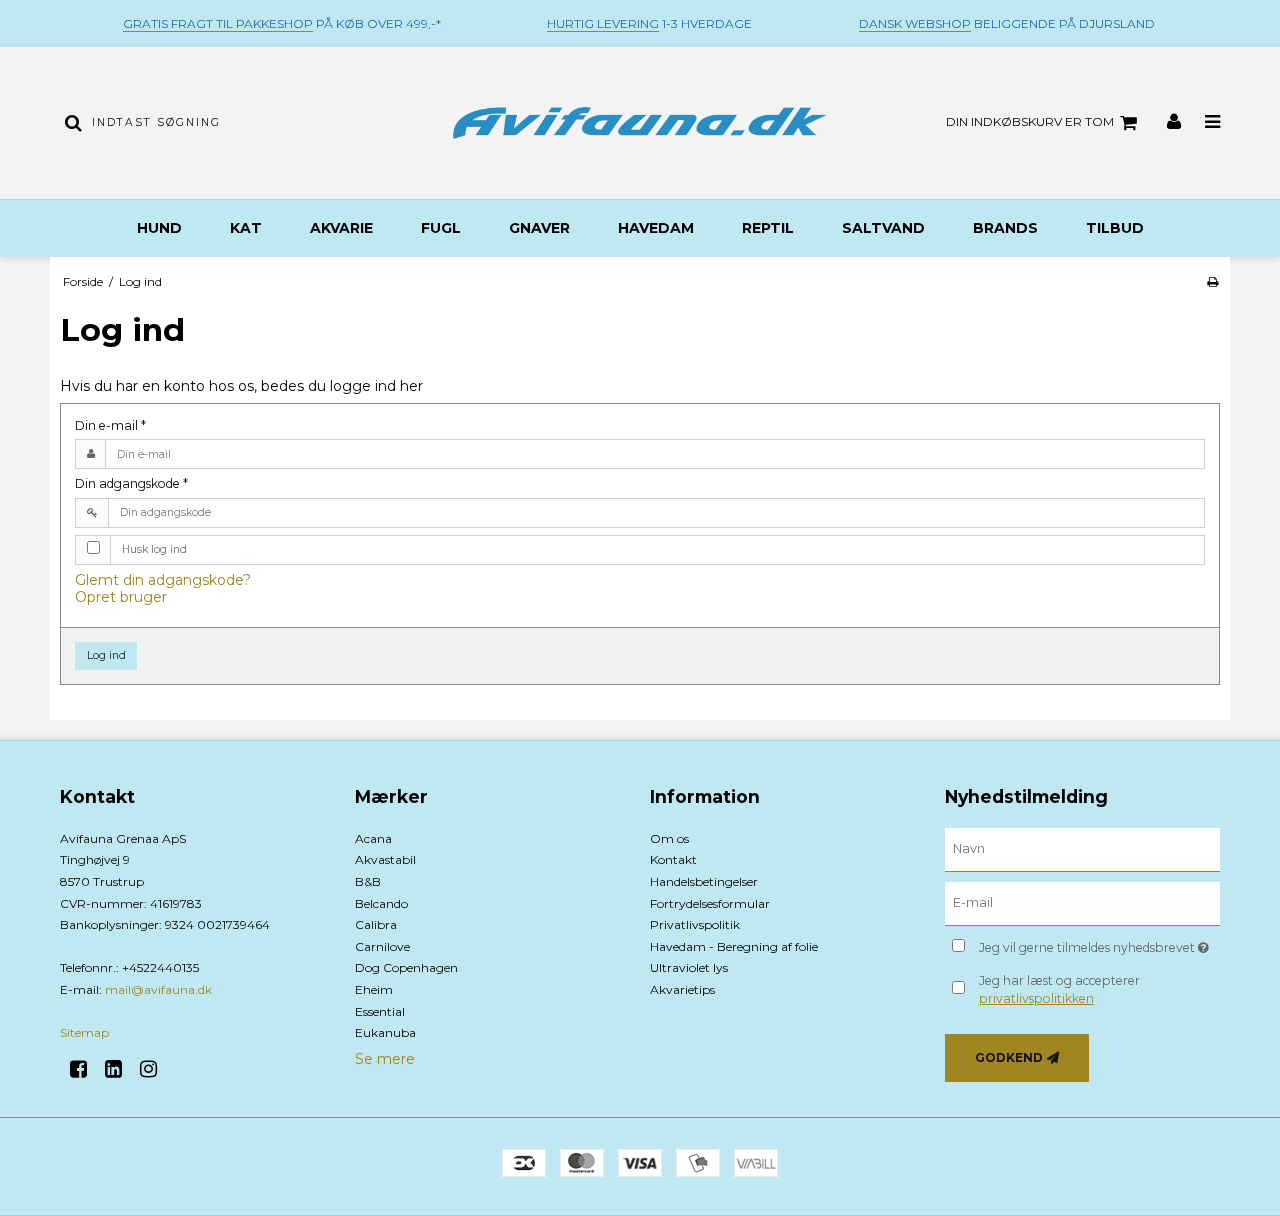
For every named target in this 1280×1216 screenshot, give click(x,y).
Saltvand (883, 228)
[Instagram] (155, 1069)
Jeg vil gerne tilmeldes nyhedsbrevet (1099, 944)
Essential (380, 1011)
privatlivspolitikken (1036, 998)
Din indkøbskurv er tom (1030, 121)
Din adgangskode (131, 483)
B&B (368, 881)
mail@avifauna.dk (158, 989)
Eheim (374, 989)
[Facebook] (85, 1069)
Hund (159, 228)
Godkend (1009, 1057)
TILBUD (1115, 228)
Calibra (376, 924)
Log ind (106, 655)
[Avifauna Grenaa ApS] (639, 123)
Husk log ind (154, 549)
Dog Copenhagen (406, 967)
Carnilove (382, 946)
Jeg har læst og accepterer (1059, 989)
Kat (246, 228)
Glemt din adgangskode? (163, 580)
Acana (373, 838)
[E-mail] (1082, 903)
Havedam (656, 228)
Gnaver (539, 228)
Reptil (768, 228)
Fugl (441, 228)
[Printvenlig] (1212, 281)
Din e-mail (110, 425)
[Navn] (1082, 849)
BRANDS (1005, 228)
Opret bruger (121, 597)
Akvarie (341, 228)
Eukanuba (385, 1032)
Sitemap (84, 1032)
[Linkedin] (120, 1069)
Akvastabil (385, 859)
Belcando (381, 903)
